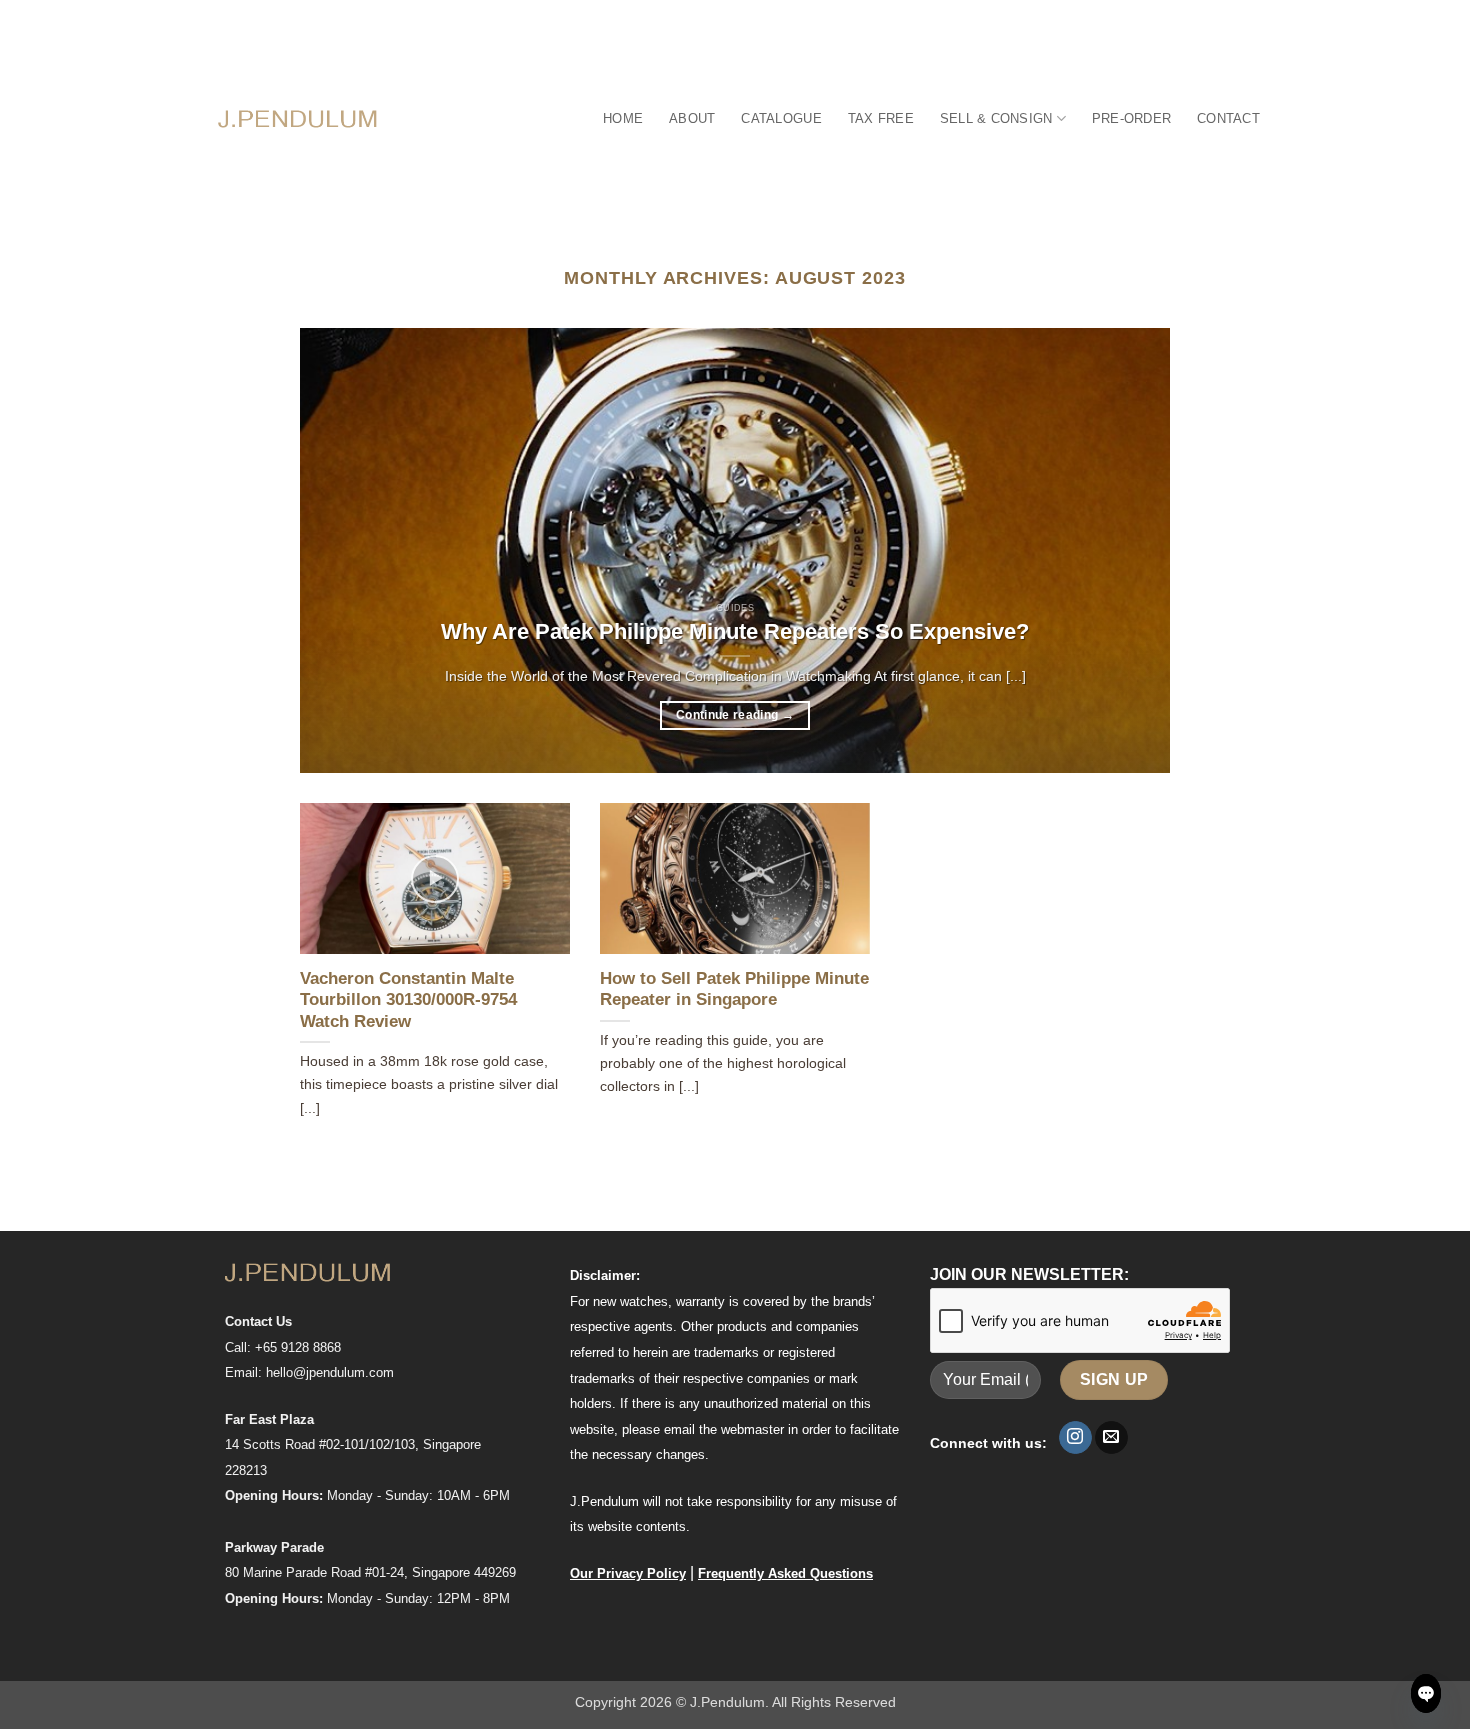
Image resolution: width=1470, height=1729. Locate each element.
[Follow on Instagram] (1075, 1438)
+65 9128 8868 (298, 1347)
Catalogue (781, 118)
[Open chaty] (1426, 1693)
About (692, 118)
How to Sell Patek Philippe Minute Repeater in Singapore (734, 989)
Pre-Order (1131, 118)
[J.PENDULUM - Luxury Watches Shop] (298, 118)
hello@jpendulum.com (330, 1372)
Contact (1228, 118)
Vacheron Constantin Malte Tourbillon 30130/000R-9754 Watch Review (408, 1000)
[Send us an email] (1111, 1438)
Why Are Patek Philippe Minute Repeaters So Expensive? (735, 631)
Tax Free (881, 118)
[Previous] (343, 550)
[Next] (1127, 550)
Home (623, 118)
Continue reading (735, 715)
